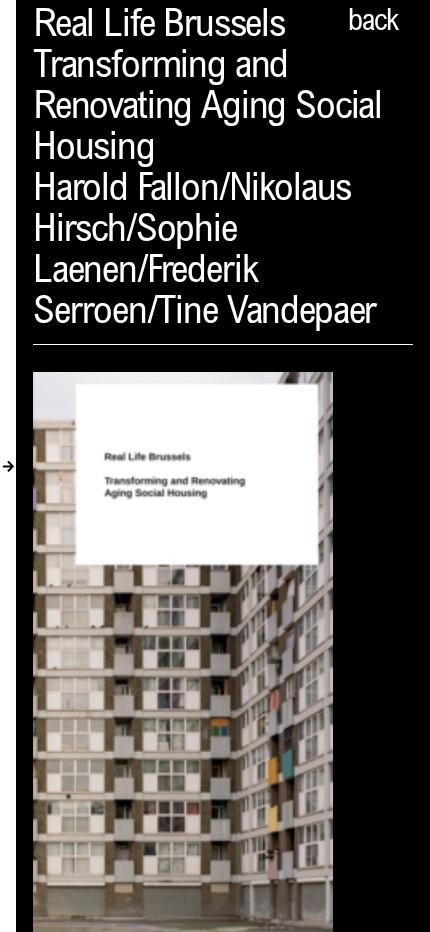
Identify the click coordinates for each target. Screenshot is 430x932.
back (373, 23)
